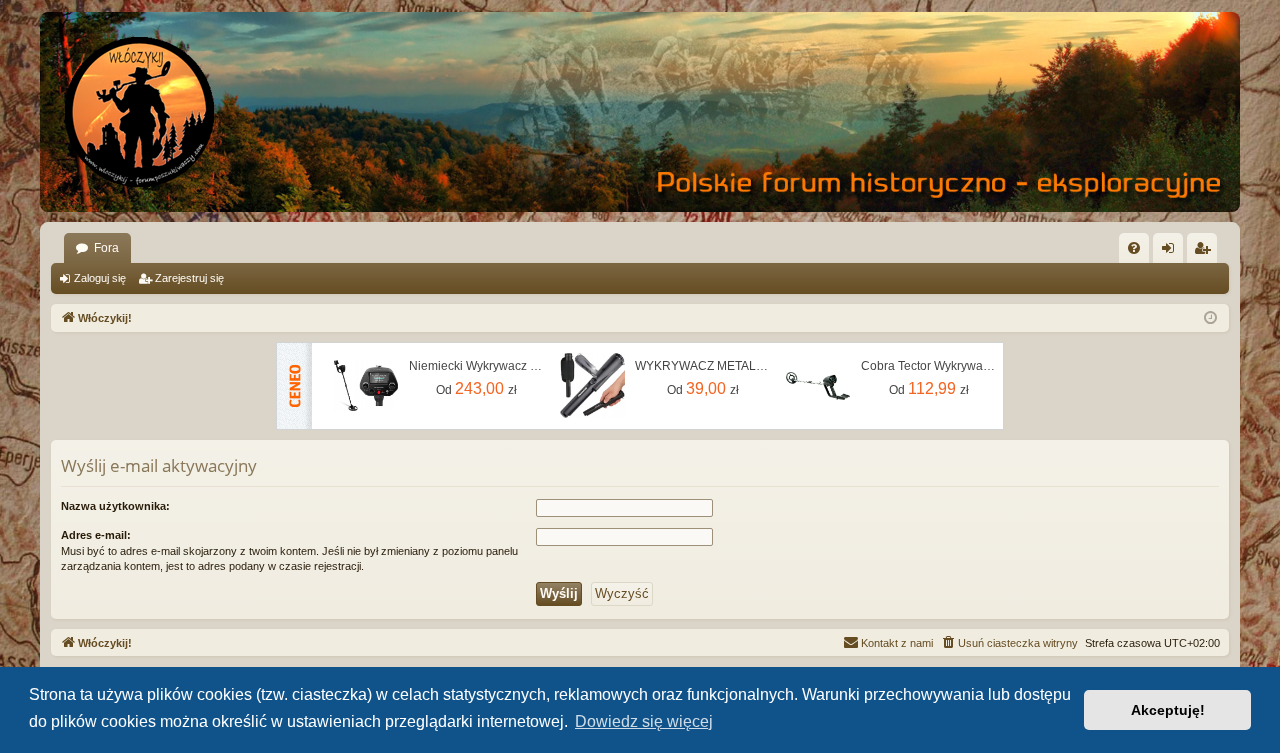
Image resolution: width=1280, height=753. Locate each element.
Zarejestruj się (189, 278)
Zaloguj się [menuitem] (1172, 252)
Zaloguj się (100, 278)
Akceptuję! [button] (1168, 710)
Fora (106, 248)
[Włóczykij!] (140, 112)
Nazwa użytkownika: (115, 506)
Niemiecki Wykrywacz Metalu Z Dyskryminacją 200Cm (477, 366)
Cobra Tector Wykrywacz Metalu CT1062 (929, 366)
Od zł (476, 388)
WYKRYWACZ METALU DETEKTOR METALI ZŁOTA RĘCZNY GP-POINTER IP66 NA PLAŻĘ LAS (703, 366)
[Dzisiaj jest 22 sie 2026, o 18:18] (1210, 318)
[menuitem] (1134, 248)
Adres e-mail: (96, 535)
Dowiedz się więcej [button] (644, 721)
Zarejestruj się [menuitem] (1206, 252)
